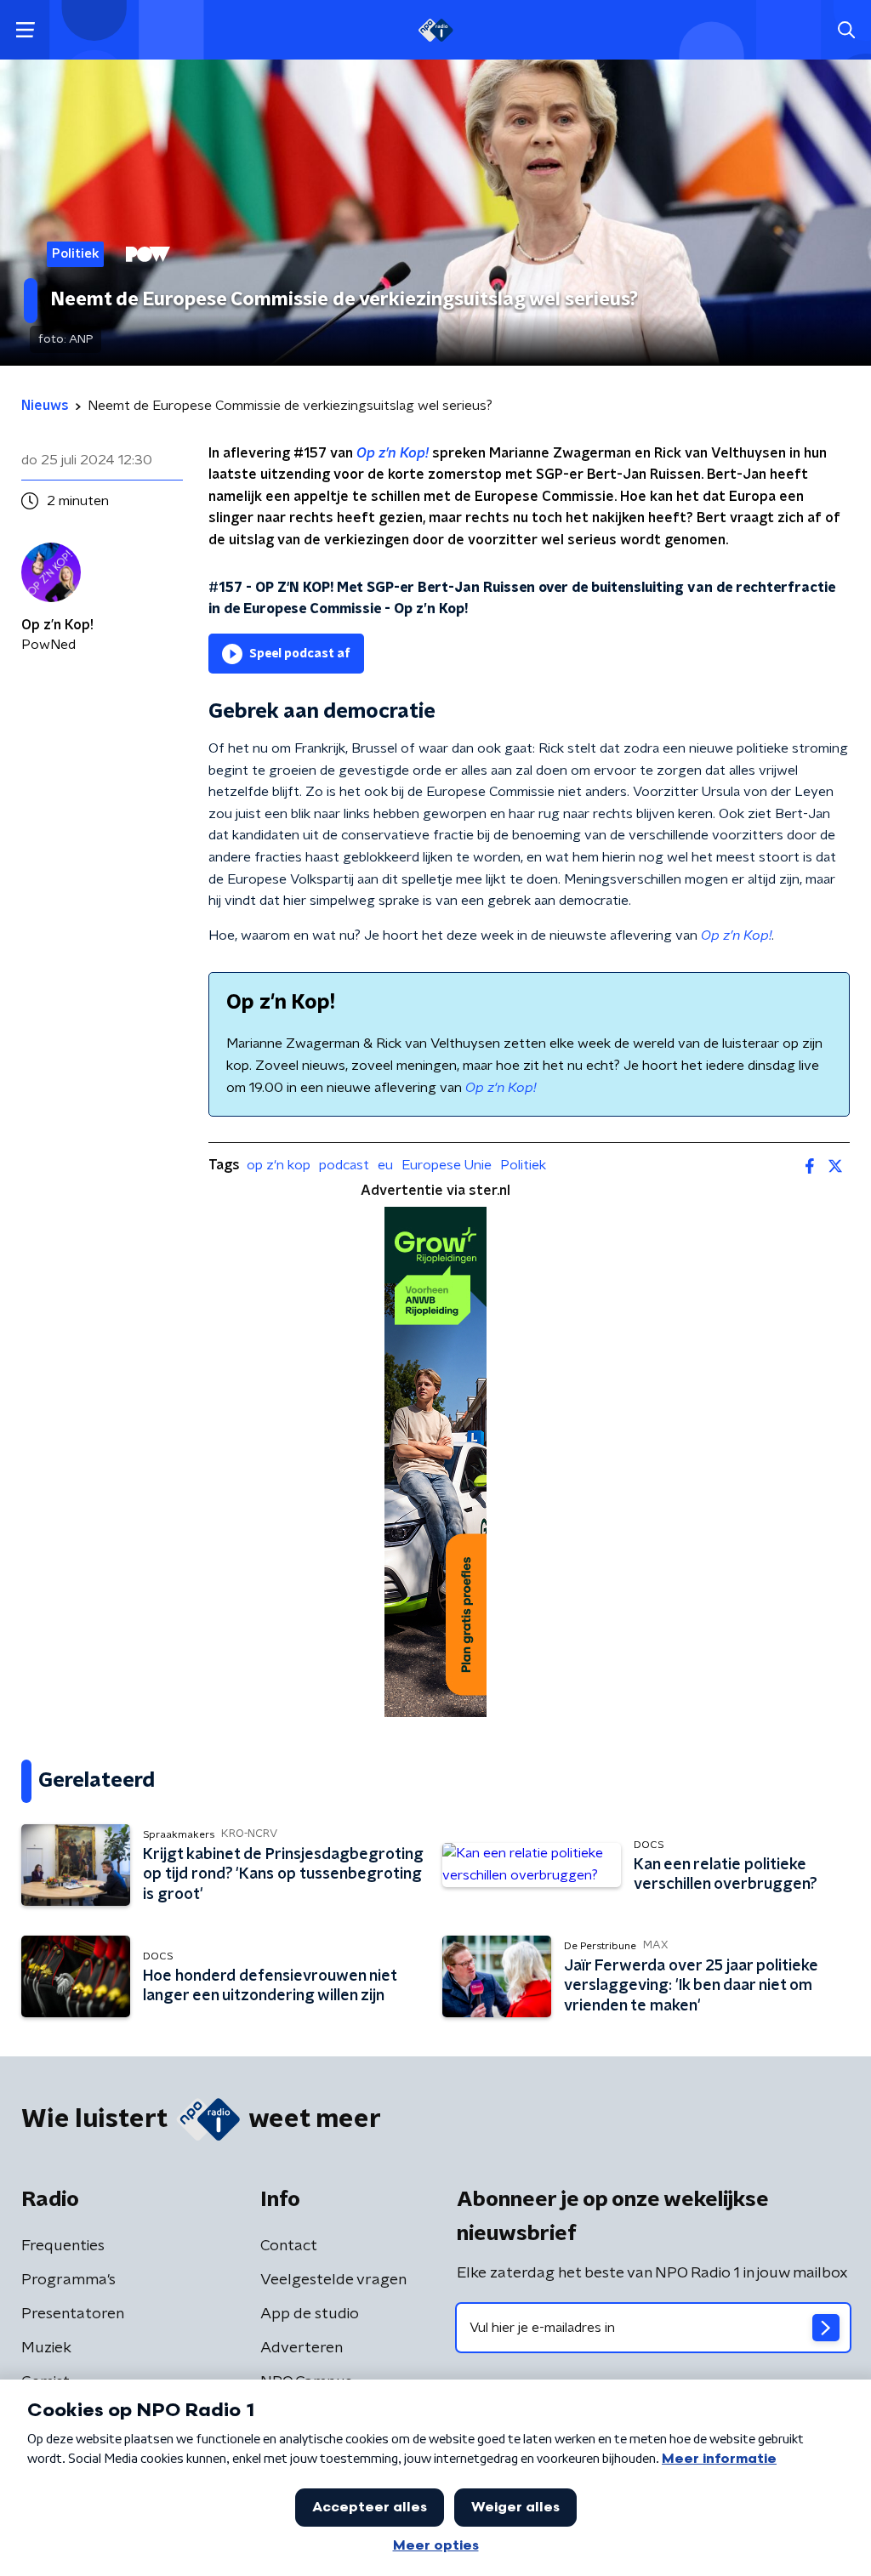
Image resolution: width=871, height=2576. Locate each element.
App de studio (310, 2314)
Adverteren (302, 2348)
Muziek (46, 2348)
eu (385, 1165)
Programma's (68, 2280)
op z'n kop (279, 1165)
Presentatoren (73, 2314)
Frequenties (63, 2246)
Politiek (523, 1165)
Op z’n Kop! (393, 453)
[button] (25, 30)
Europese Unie (447, 1165)
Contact (289, 2246)
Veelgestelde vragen (333, 2280)
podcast (344, 1165)
